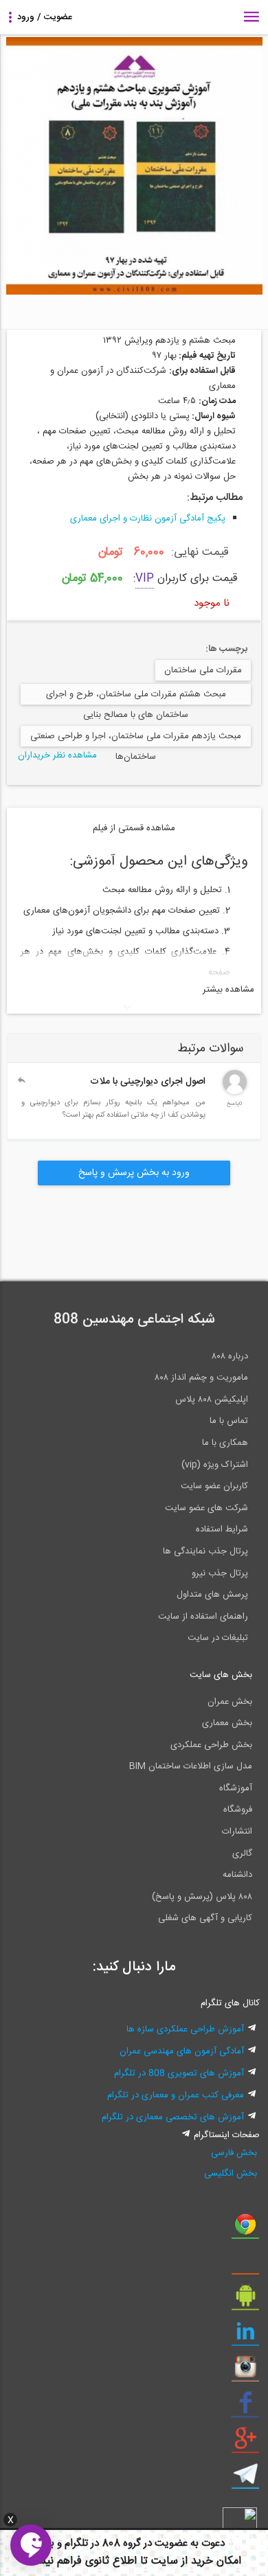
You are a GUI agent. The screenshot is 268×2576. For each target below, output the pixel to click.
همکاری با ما (225, 1443)
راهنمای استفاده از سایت (203, 1617)
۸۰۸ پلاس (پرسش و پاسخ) (202, 1897)
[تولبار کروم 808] (245, 2229)
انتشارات (237, 1832)
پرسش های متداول (212, 1595)
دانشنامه (237, 1875)
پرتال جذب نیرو (220, 1573)
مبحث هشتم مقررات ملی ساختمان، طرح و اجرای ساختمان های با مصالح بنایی (136, 696)
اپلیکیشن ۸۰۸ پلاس (212, 1400)
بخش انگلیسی (231, 2174)
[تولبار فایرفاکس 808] (245, 2265)
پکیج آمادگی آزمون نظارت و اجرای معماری (148, 518)
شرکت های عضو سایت (206, 1508)
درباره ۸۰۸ (230, 1356)
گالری (242, 1854)
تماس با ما (229, 1421)
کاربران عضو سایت (214, 1486)
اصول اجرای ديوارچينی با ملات (148, 1082)
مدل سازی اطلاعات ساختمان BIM (191, 1766)
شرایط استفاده (222, 1529)
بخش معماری (227, 1723)
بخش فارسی (234, 2153)
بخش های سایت (221, 1675)
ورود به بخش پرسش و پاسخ (134, 1173)
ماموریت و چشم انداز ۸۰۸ (201, 1378)
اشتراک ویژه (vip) (215, 1465)
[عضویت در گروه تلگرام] (245, 2479)
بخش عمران (230, 1702)
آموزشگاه (236, 1788)
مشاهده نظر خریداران (57, 755)
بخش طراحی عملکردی (211, 1745)
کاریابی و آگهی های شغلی (205, 1918)
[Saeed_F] (235, 1092)
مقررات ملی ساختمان (203, 670)
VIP (145, 579)
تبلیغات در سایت (218, 1638)
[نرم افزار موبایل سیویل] (245, 2301)
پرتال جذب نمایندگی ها (205, 1551)
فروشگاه (238, 1810)
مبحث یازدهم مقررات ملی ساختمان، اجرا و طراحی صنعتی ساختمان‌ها (136, 738)
